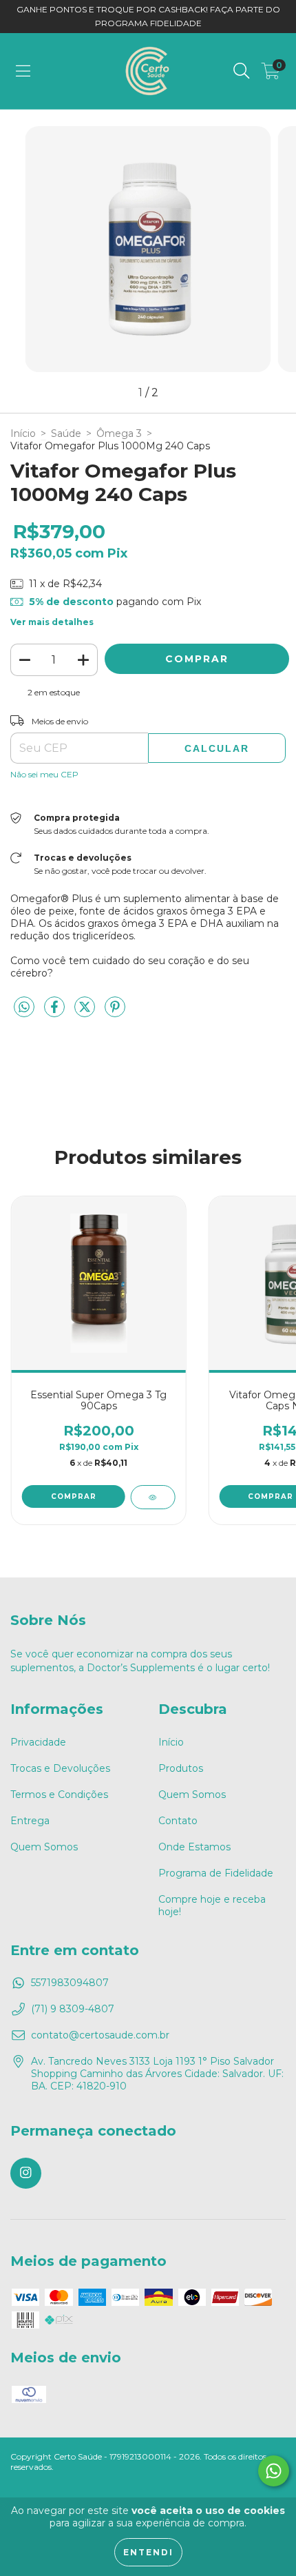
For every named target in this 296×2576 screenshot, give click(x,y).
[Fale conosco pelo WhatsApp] (274, 2471)
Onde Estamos (194, 1847)
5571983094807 (70, 1983)
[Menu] (23, 71)
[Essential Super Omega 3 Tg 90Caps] (152, 1497)
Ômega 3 (119, 433)
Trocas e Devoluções (60, 1768)
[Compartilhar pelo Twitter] (86, 1013)
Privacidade (38, 1742)
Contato (178, 1821)
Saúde (66, 433)
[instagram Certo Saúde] (26, 2173)
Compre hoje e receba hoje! (212, 1905)
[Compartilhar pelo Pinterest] (115, 1013)
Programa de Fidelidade (216, 1873)
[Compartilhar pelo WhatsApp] (24, 1008)
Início (23, 433)
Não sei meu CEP (44, 774)
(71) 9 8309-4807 (73, 2009)
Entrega (30, 1821)
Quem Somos (44, 1847)
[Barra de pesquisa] (242, 71)
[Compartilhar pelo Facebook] (56, 1013)
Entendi (148, 2552)
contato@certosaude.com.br (100, 2035)
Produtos (181, 1768)
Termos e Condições (59, 1795)
